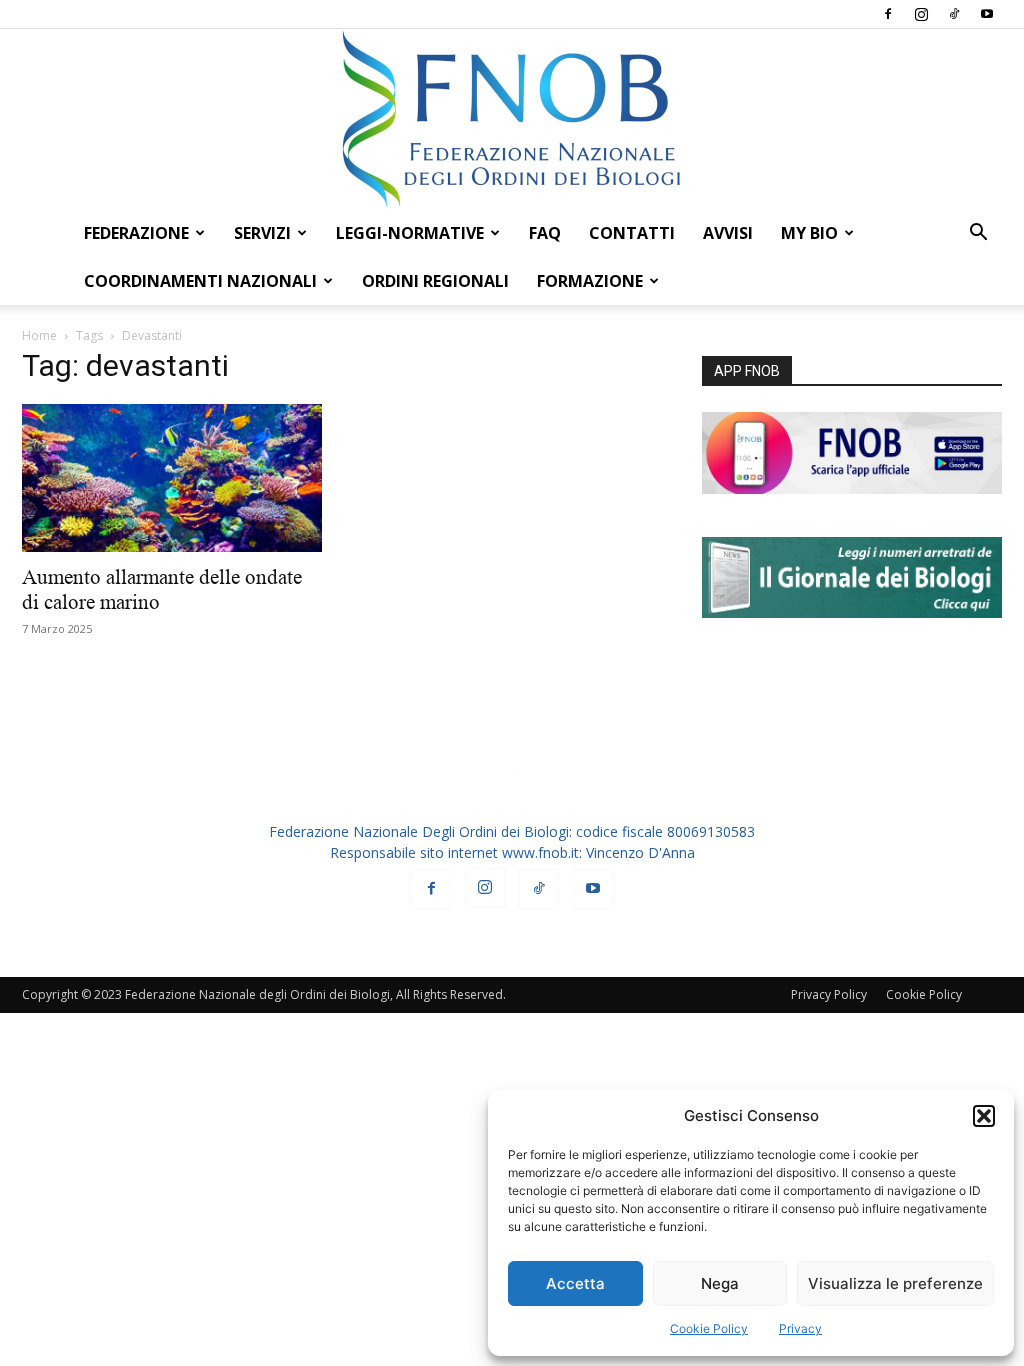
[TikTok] (954, 14)
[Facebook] (888, 14)
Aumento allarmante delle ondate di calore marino (162, 589)
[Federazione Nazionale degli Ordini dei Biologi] (512, 119)
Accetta (575, 1283)
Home (39, 335)
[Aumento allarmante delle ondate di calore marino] (172, 478)
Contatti (632, 233)
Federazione (136, 233)
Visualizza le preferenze (895, 1283)
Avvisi (728, 233)
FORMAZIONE (590, 281)
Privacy (800, 1328)
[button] (984, 1116)
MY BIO (809, 233)
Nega (720, 1283)
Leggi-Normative (410, 233)
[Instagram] (921, 14)
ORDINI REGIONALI (435, 281)
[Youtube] (987, 14)
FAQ (545, 233)
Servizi (262, 233)
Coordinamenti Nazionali (200, 281)
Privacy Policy (829, 994)
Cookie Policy (709, 1328)
